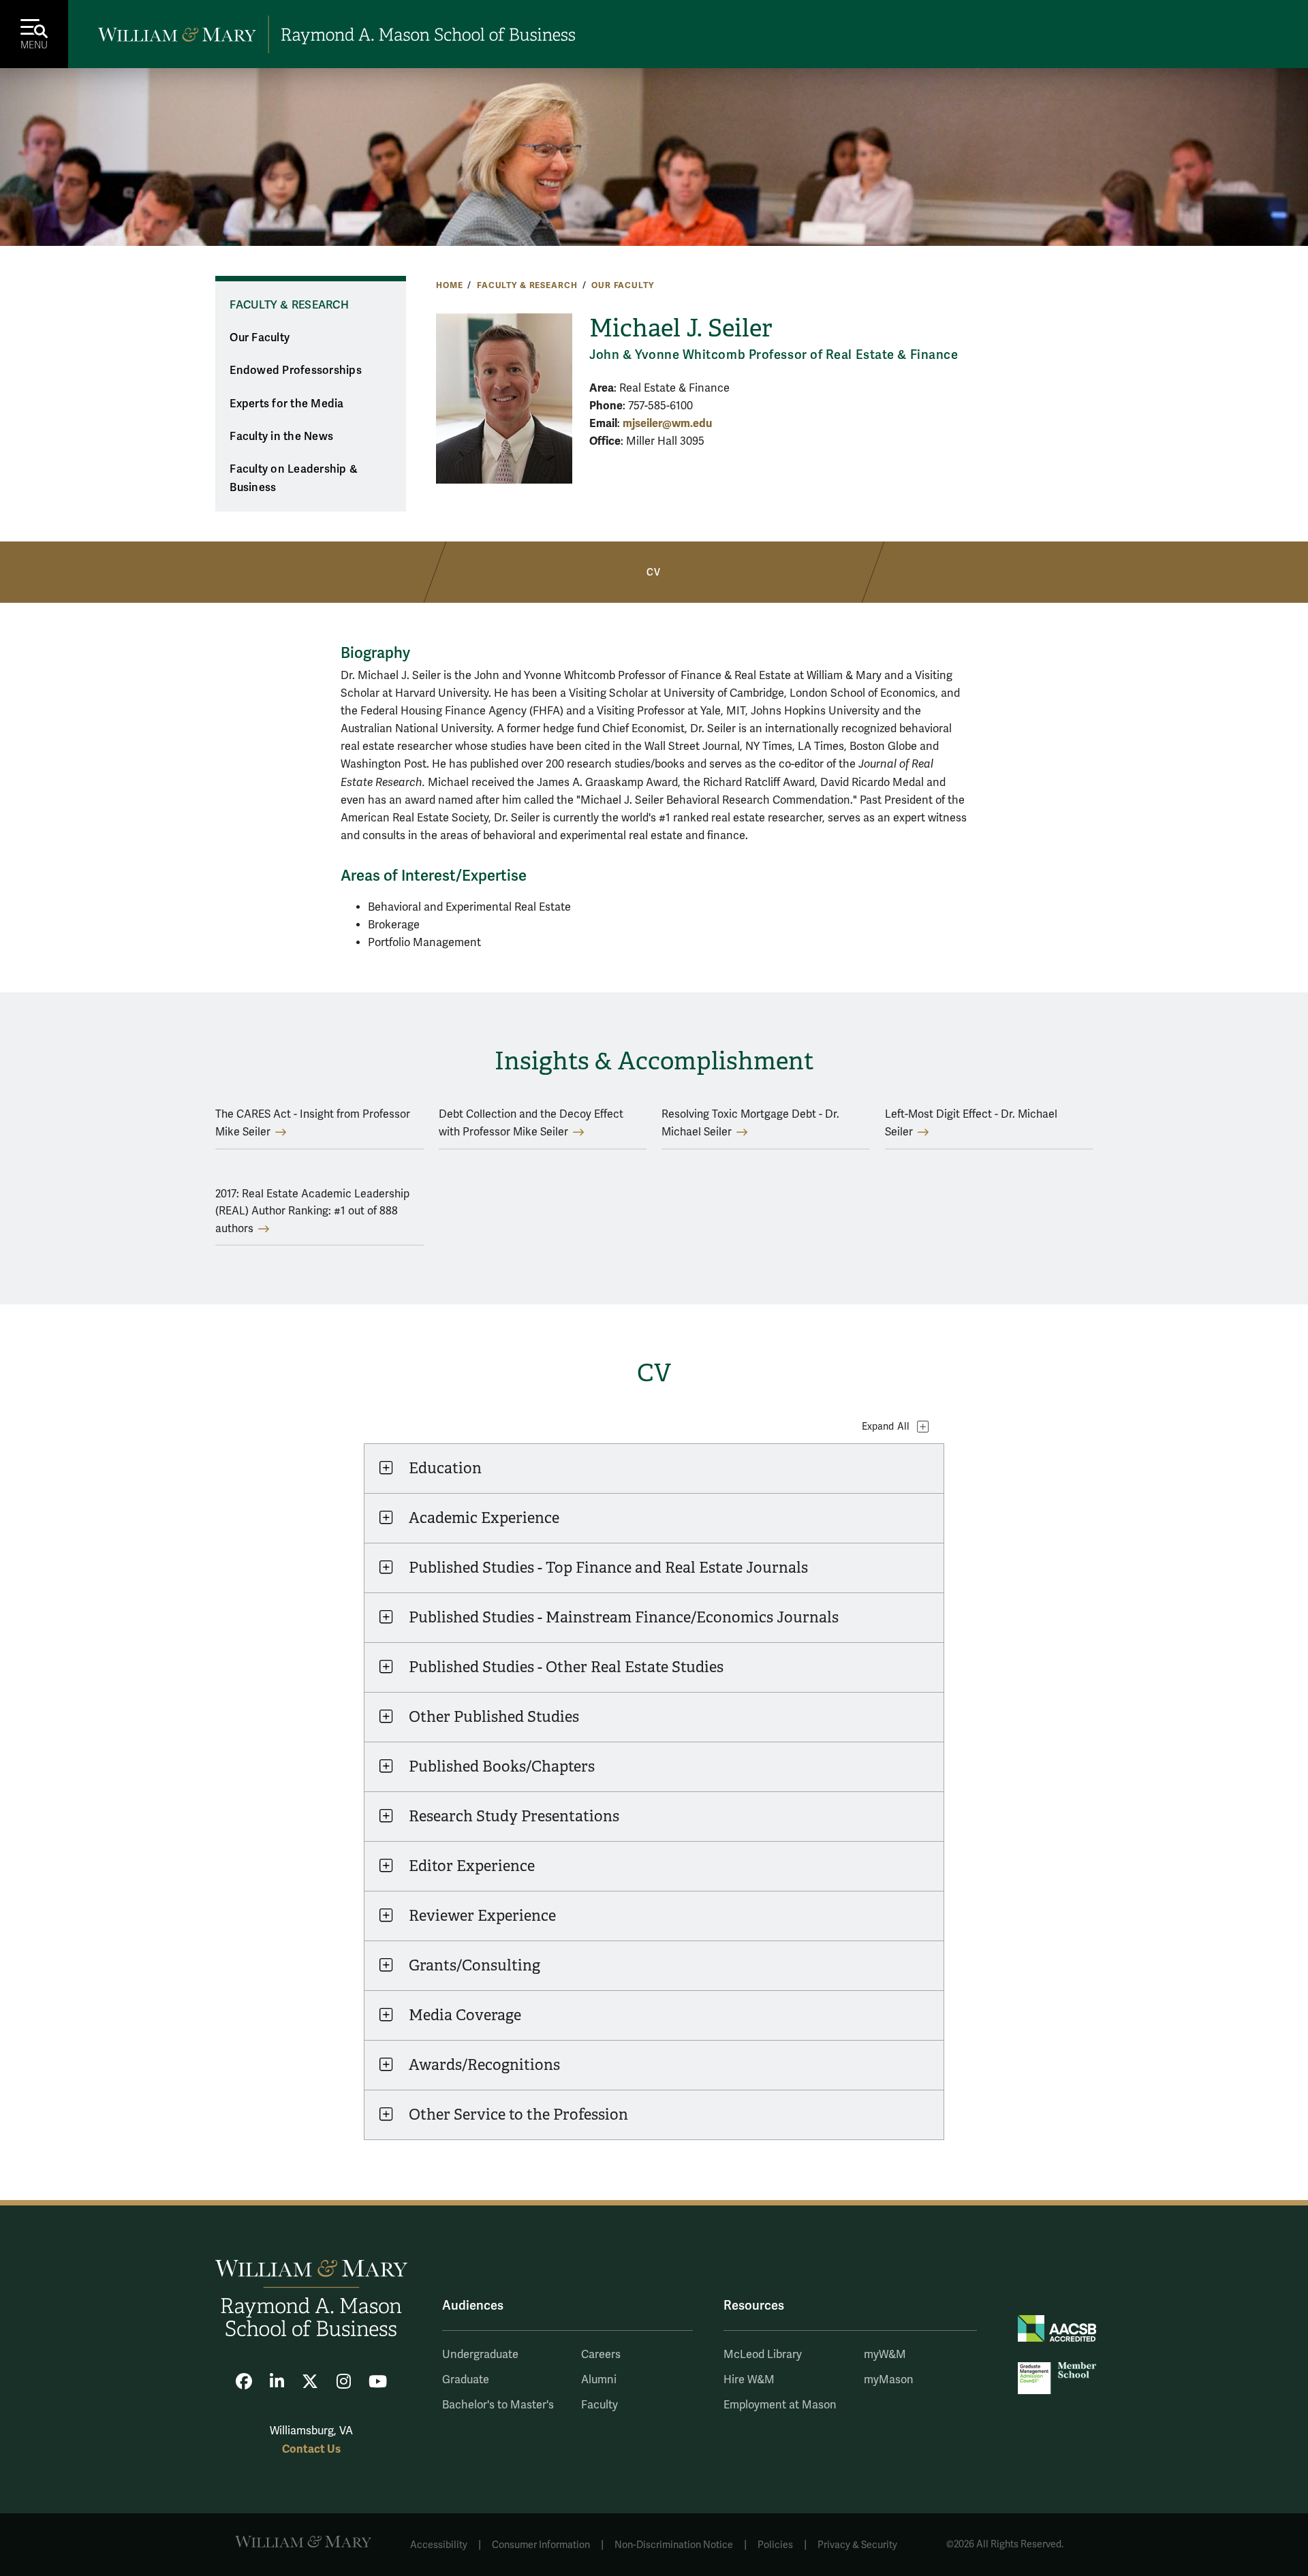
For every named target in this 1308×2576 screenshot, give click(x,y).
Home (449, 285)
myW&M (885, 2355)
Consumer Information (541, 2545)
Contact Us (311, 2449)
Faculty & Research (527, 285)
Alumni (599, 2380)
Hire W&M (749, 2380)
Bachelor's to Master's (498, 2405)
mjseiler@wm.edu (667, 423)
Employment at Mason (780, 2405)
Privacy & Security (857, 2545)
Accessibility (439, 2545)
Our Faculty (622, 285)
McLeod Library (763, 2355)
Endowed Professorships (296, 371)
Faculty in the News (281, 437)
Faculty (599, 2405)
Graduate (466, 2380)
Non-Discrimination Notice (674, 2545)
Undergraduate (480, 2355)
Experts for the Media (286, 404)
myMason (889, 2380)
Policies (775, 2545)
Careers (601, 2355)
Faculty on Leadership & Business (294, 478)
